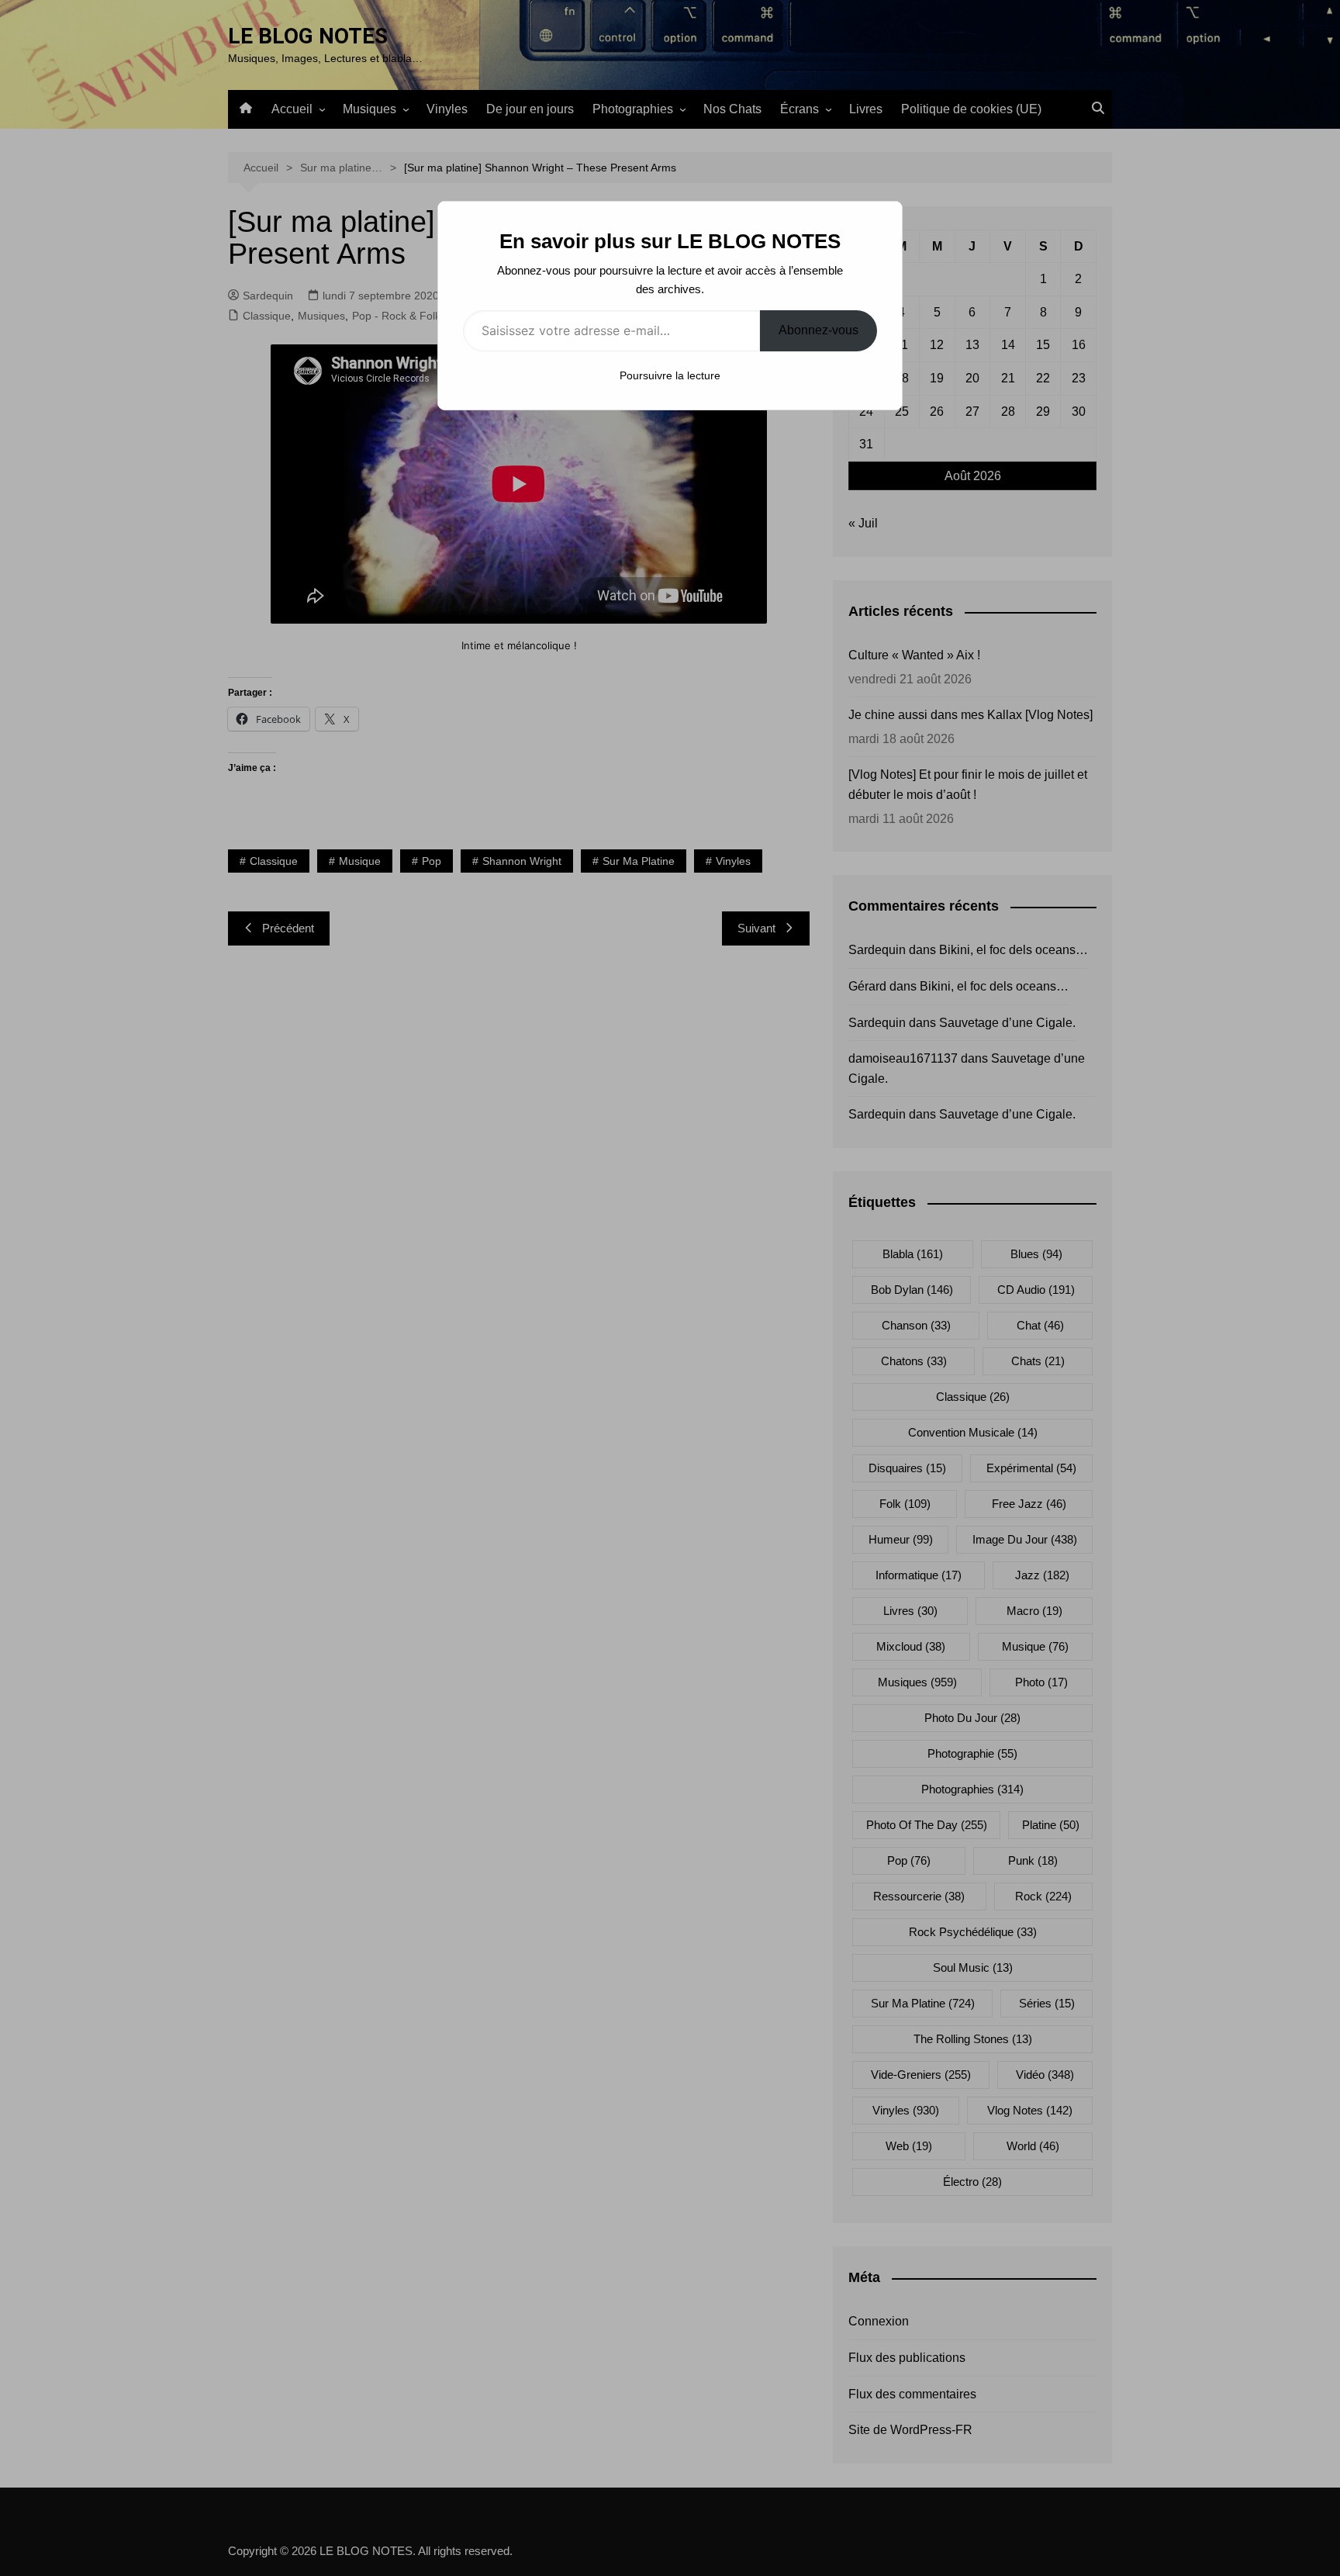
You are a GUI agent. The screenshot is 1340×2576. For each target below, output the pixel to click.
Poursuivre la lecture (670, 375)
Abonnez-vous (819, 330)
